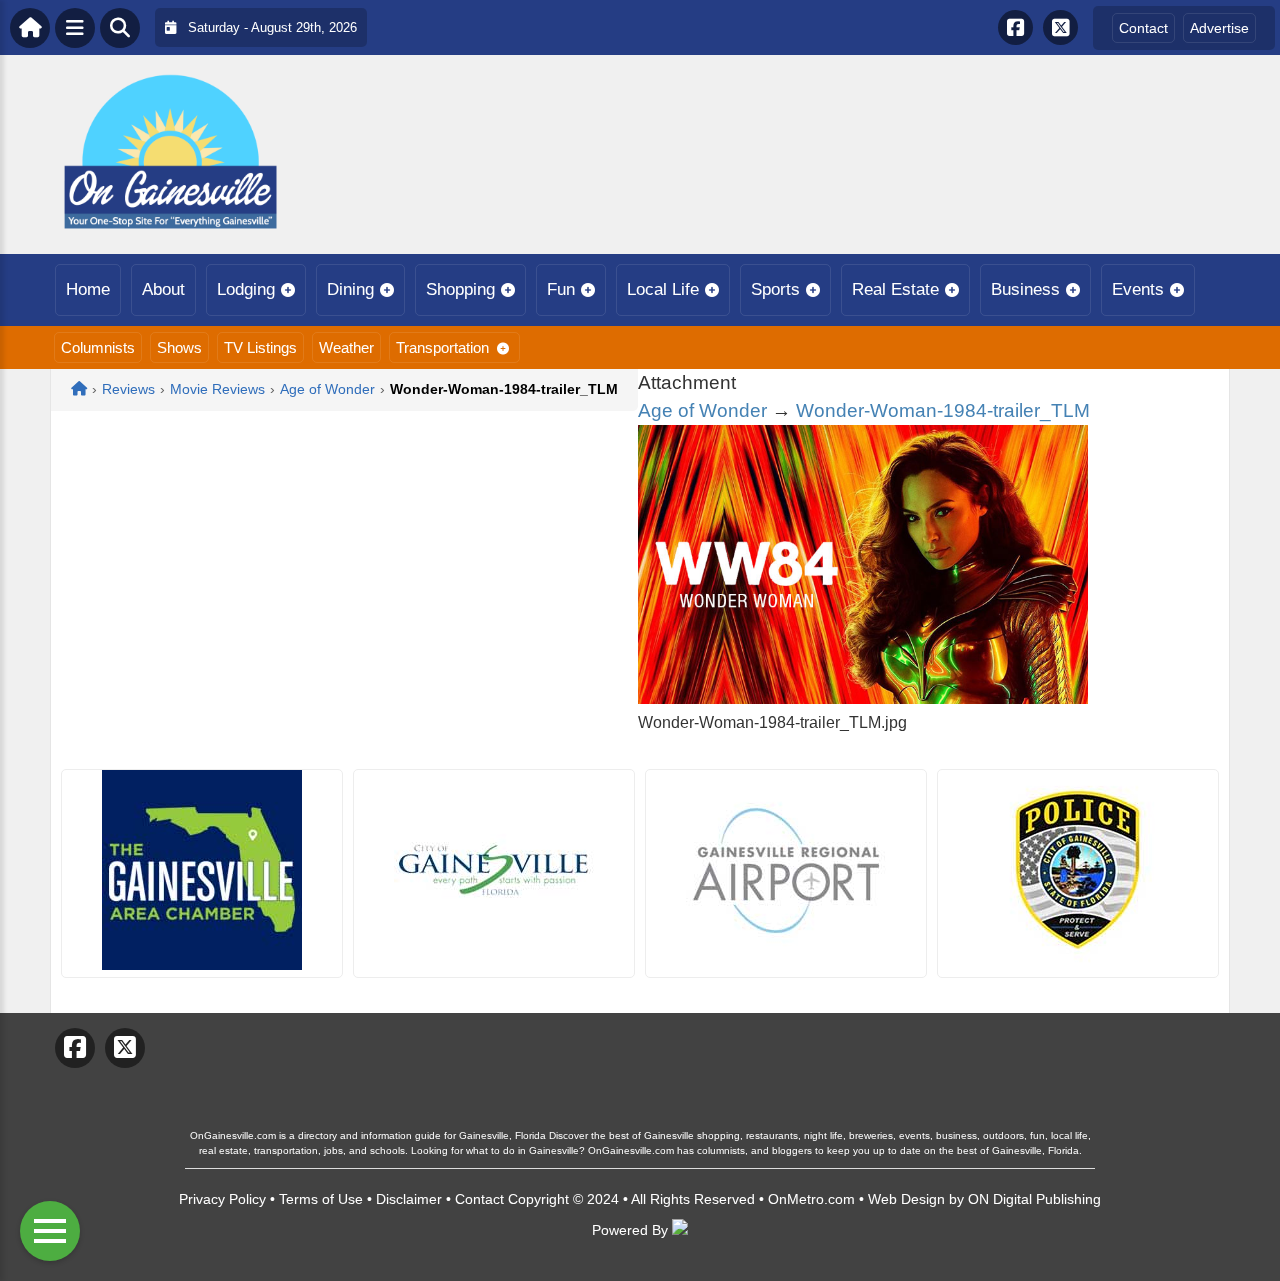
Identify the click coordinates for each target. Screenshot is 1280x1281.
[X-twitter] (1060, 27)
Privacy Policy (222, 1199)
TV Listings (260, 347)
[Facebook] (1015, 27)
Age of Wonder (702, 410)
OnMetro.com (811, 1199)
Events (1138, 289)
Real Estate (895, 289)
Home (88, 289)
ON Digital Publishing (1034, 1199)
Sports (775, 289)
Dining (350, 289)
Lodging (246, 289)
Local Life (663, 289)
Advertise (1219, 28)
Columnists (98, 347)
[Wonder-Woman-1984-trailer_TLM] (863, 698)
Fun (561, 289)
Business (1025, 289)
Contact (1143, 28)
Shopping (460, 289)
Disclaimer (409, 1199)
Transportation (442, 347)
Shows (179, 347)
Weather (346, 347)
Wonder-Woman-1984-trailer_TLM (943, 410)
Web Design (906, 1199)
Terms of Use (321, 1199)
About (163, 289)
